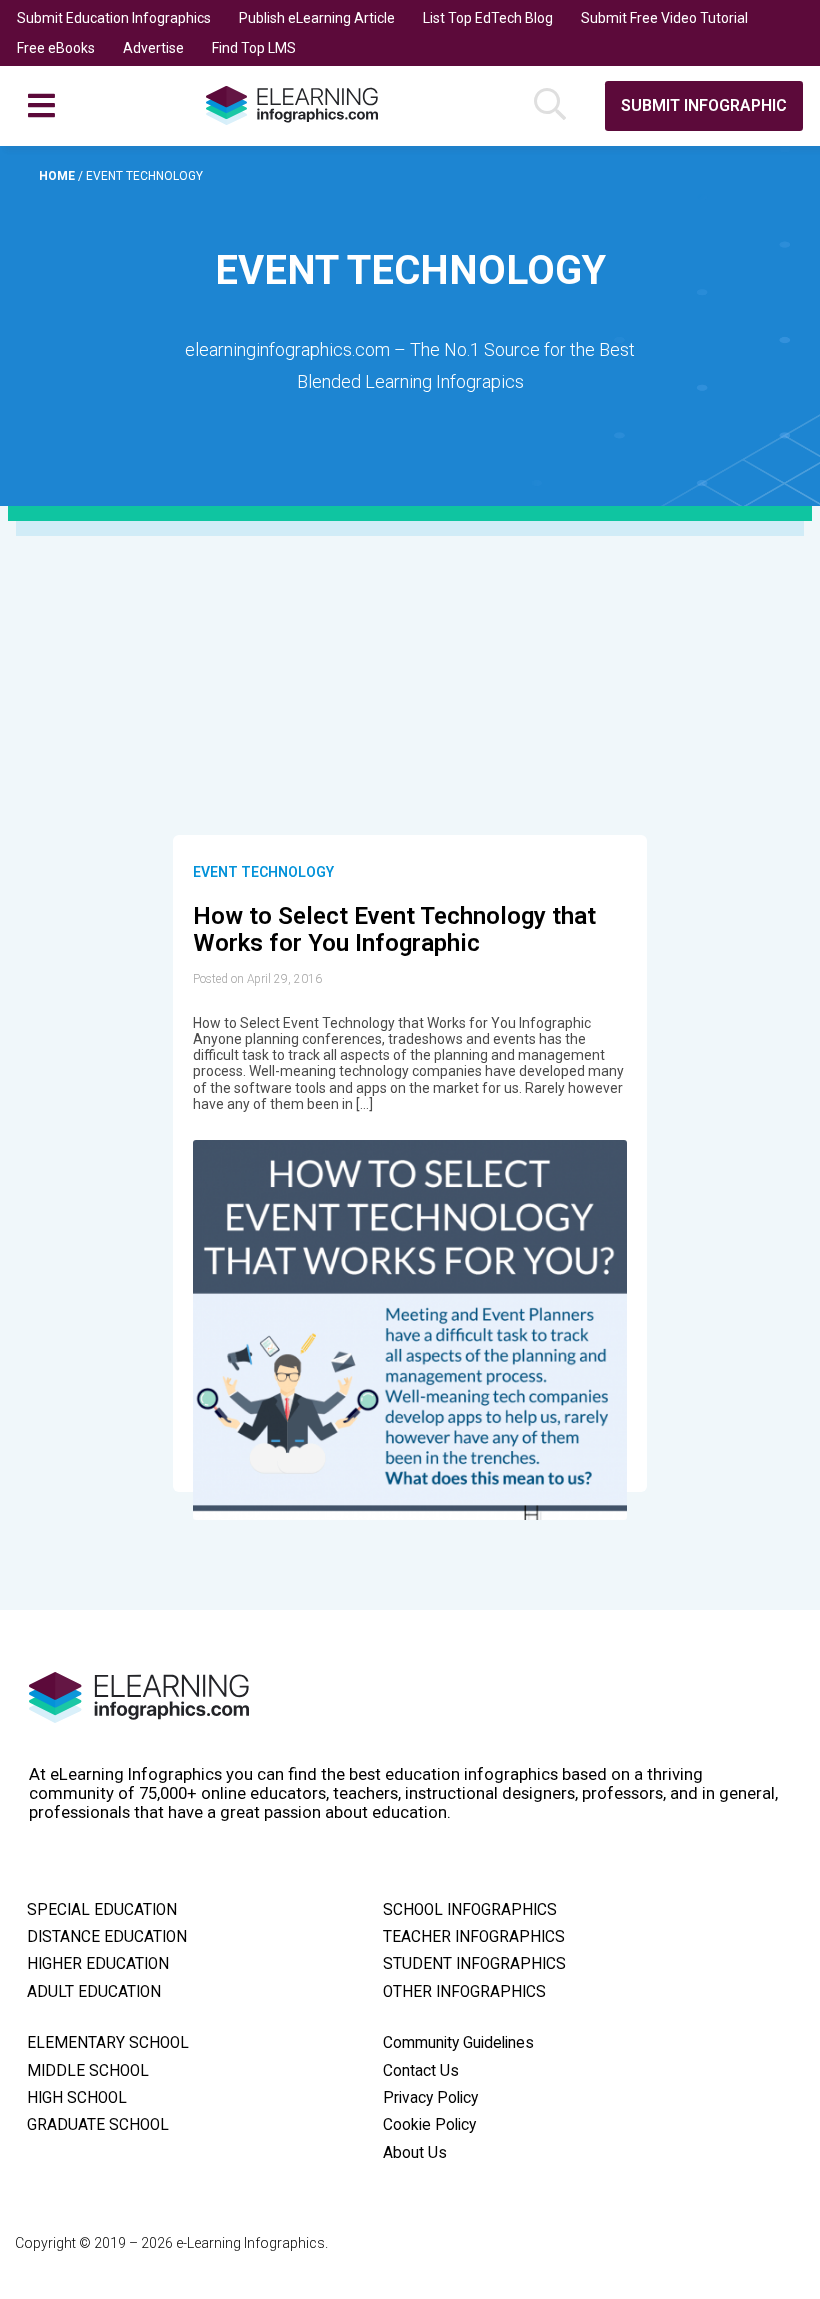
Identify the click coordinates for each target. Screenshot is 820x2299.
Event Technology (263, 872)
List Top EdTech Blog (488, 18)
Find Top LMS (254, 48)
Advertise (153, 48)
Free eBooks (56, 48)
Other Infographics (464, 1992)
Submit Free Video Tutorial (664, 18)
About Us (415, 2153)
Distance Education (107, 1937)
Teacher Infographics (474, 1937)
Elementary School (108, 2043)
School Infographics (470, 1910)
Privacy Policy (430, 2098)
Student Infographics (474, 1964)
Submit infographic (704, 105)
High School (77, 2098)
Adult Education (94, 1992)
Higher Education (98, 1964)
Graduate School (98, 2125)
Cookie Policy (429, 2125)
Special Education (102, 1910)
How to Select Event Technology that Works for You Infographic (394, 930)
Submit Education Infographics (114, 18)
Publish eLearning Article (317, 18)
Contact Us (421, 2071)
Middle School (88, 2071)
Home (58, 176)
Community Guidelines (458, 2043)
